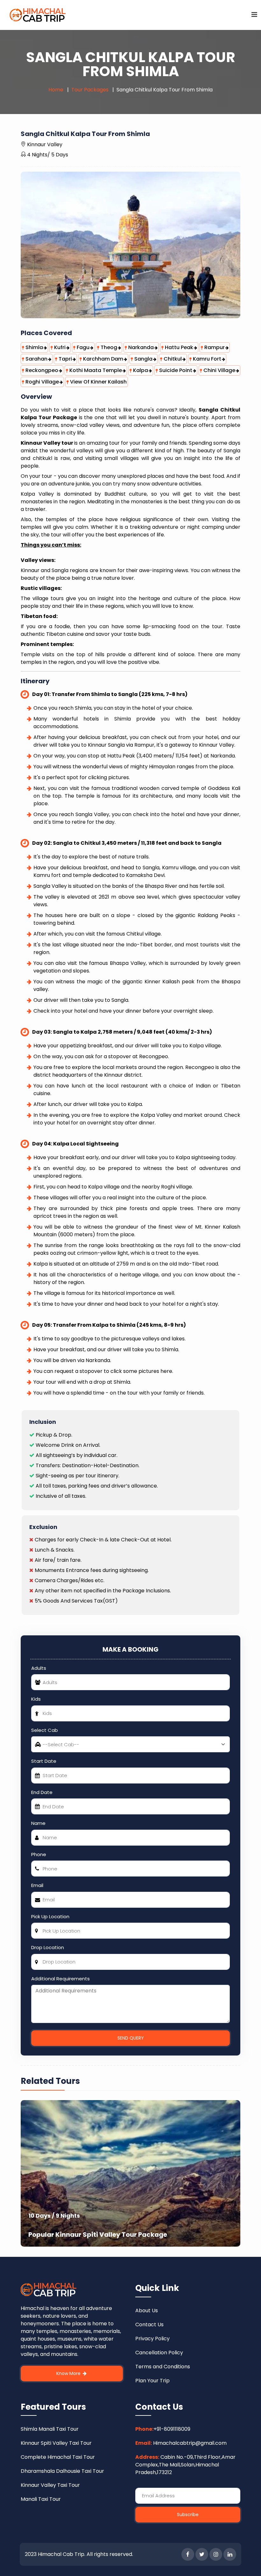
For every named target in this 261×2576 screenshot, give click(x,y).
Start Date (44, 1761)
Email (37, 1885)
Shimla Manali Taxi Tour (50, 2429)
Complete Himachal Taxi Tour (58, 2457)
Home (56, 90)
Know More (69, 2373)
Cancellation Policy (159, 2353)
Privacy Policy (152, 2339)
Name (38, 1823)
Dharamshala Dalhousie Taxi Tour (62, 2471)
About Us (147, 2311)
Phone (39, 1854)
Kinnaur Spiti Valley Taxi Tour (56, 2443)
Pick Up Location (50, 1916)
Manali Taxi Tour (41, 2499)
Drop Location (48, 1947)
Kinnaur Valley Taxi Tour (50, 2485)
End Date (42, 1792)
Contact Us (149, 2325)
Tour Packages (90, 90)
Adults (39, 1668)
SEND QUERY (131, 2038)
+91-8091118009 (172, 2429)
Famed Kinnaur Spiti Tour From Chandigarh (173, 2235)
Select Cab (45, 1730)
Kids (36, 1699)
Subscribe (188, 2515)
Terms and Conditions (163, 2367)
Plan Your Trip (152, 2381)
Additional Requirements (60, 1979)
